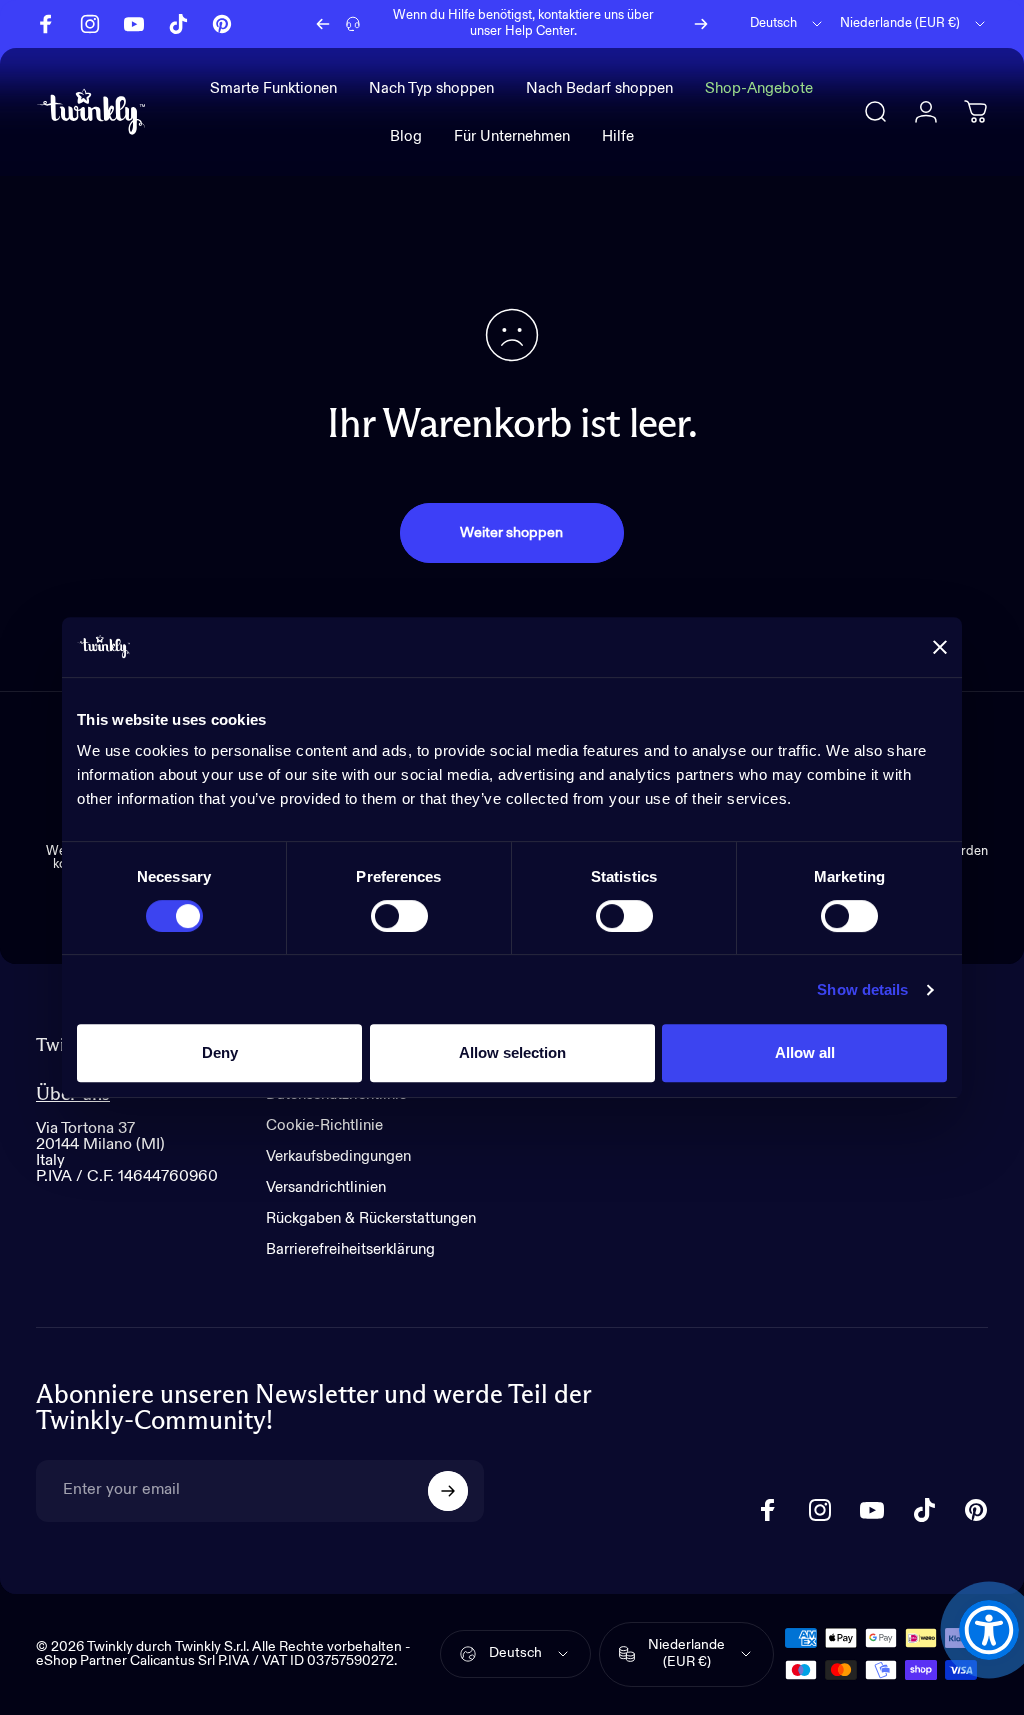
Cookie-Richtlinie (324, 1125)
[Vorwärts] (701, 24)
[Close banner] (940, 647)
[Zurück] (323, 24)
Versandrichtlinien (326, 1187)
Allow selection (512, 1052)
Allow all (805, 1052)
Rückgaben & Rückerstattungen (371, 1218)
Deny (220, 1052)
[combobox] (787, 24)
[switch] (399, 916)
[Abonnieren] (448, 1491)
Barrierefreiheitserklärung (350, 1249)
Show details (862, 989)
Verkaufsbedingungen (338, 1156)
